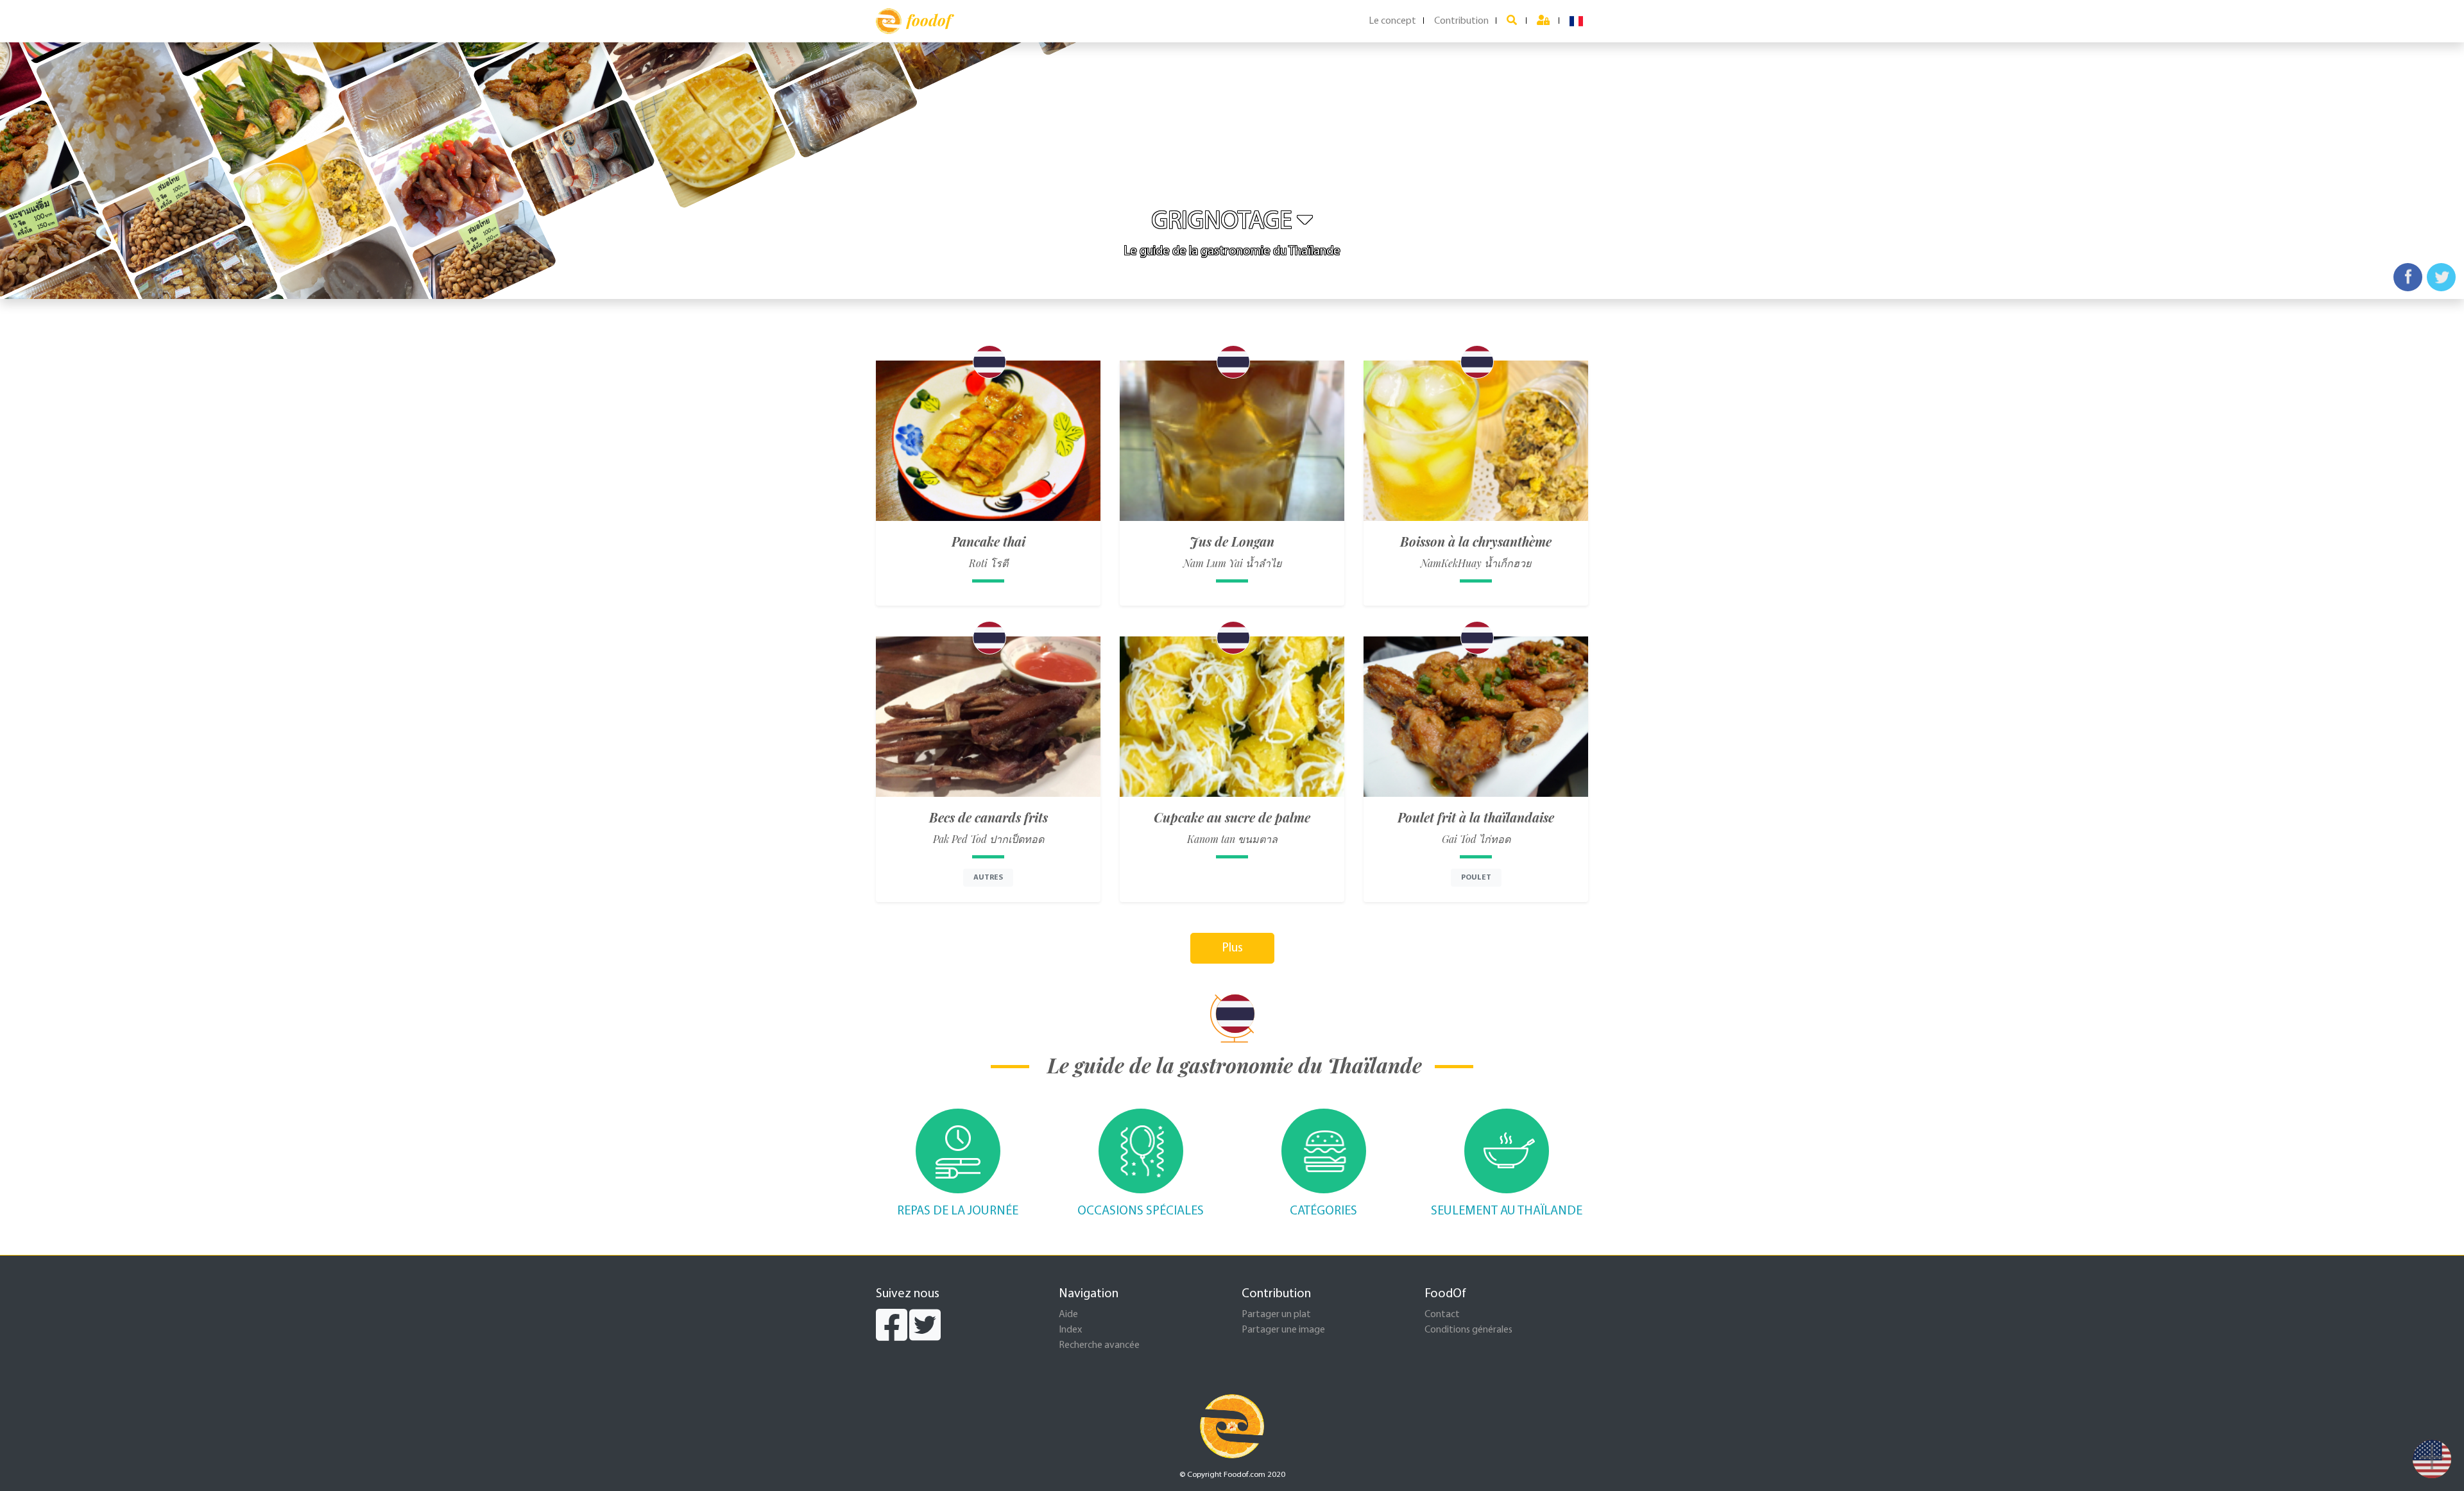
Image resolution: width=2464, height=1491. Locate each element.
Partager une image (1283, 1330)
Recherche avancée (1099, 1345)
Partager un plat (1276, 1315)
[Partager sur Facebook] (2408, 277)
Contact (1442, 1315)
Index (1070, 1330)
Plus (1232, 948)
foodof (929, 20)
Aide (1068, 1315)
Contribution (1461, 21)
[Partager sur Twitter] (2441, 277)
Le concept (1392, 21)
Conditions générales (1468, 1330)
